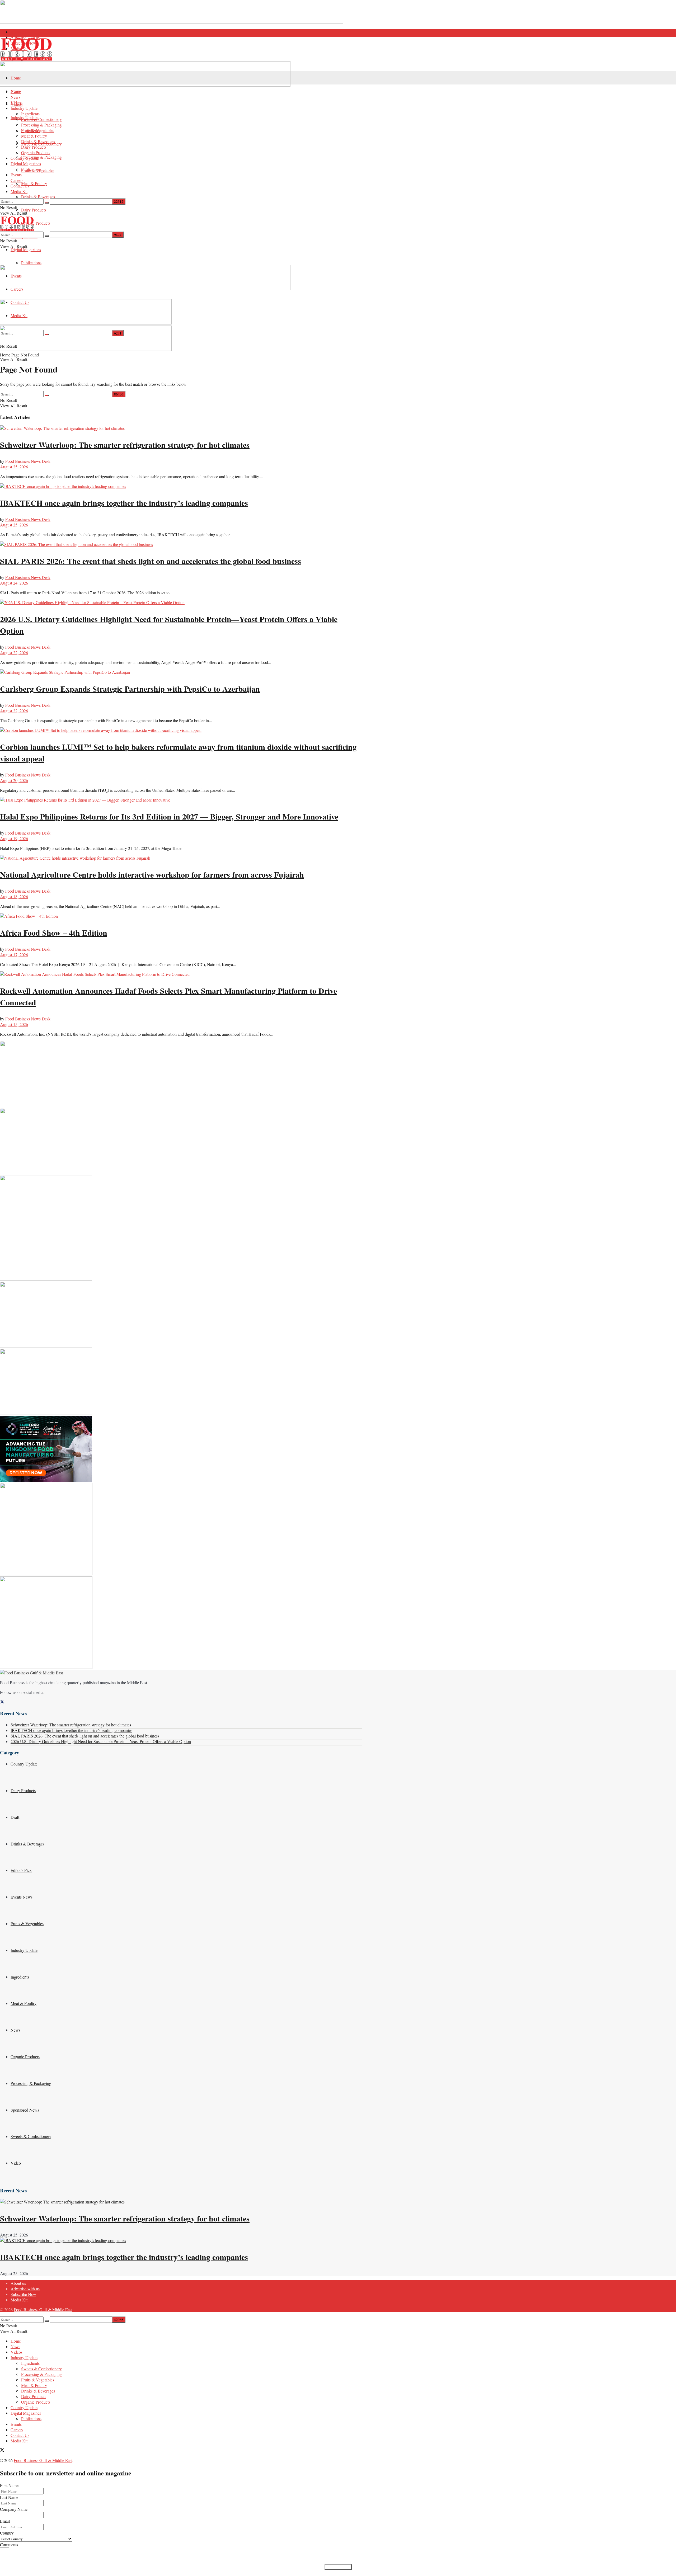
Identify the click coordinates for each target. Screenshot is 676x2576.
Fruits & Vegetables (38, 130)
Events (16, 175)
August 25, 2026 (14, 467)
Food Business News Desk (28, 461)
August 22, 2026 (14, 653)
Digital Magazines (26, 249)
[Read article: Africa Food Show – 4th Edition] (181, 916)
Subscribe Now (23, 2294)
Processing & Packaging (41, 157)
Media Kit (19, 191)
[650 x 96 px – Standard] (86, 349)
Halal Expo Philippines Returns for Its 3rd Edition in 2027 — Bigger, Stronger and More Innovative (169, 816)
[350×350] (46, 1667)
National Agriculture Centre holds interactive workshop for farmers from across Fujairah (152, 874)
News (15, 97)
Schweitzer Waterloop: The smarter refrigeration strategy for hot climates (125, 445)
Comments (9, 2544)
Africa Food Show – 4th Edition (54, 933)
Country (7, 2533)
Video (16, 2163)
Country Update (24, 158)
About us (18, 32)
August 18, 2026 (14, 896)
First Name (9, 2485)
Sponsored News (25, 2110)
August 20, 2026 (14, 780)
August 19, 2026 (14, 838)
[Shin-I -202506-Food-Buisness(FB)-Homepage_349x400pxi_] (46, 1279)
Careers (17, 180)
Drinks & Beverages (38, 197)
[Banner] (86, 323)
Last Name (9, 2497)
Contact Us (20, 186)
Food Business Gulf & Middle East (43, 2309)
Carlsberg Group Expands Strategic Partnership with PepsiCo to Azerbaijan (130, 689)
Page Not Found (25, 355)
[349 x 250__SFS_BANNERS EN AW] (46, 1346)
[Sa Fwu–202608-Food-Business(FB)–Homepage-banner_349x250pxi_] (46, 1105)
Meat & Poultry (34, 183)
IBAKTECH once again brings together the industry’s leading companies (124, 503)
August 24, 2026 (14, 583)
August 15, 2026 (14, 1024)
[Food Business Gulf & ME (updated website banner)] (46, 1413)
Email (5, 2521)
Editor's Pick (21, 1870)
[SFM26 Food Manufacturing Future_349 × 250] (46, 1480)
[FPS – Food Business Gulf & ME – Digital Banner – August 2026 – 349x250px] (46, 1172)
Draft (15, 1817)
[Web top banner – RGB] (172, 22)
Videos (17, 103)
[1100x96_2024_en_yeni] (145, 85)
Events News (22, 1897)
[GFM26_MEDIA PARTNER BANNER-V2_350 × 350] (46, 1574)
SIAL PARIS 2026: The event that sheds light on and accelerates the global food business (151, 561)
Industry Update (24, 108)
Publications (31, 263)
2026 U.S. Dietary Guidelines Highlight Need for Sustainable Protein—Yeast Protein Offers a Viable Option (101, 1741)
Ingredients (30, 114)
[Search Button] (47, 203)
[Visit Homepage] (181, 49)
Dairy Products (34, 210)
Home (16, 78)
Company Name (14, 2509)
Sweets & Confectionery (41, 119)
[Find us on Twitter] (2, 1702)
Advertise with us (25, 2289)
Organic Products (36, 223)
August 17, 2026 (14, 955)
